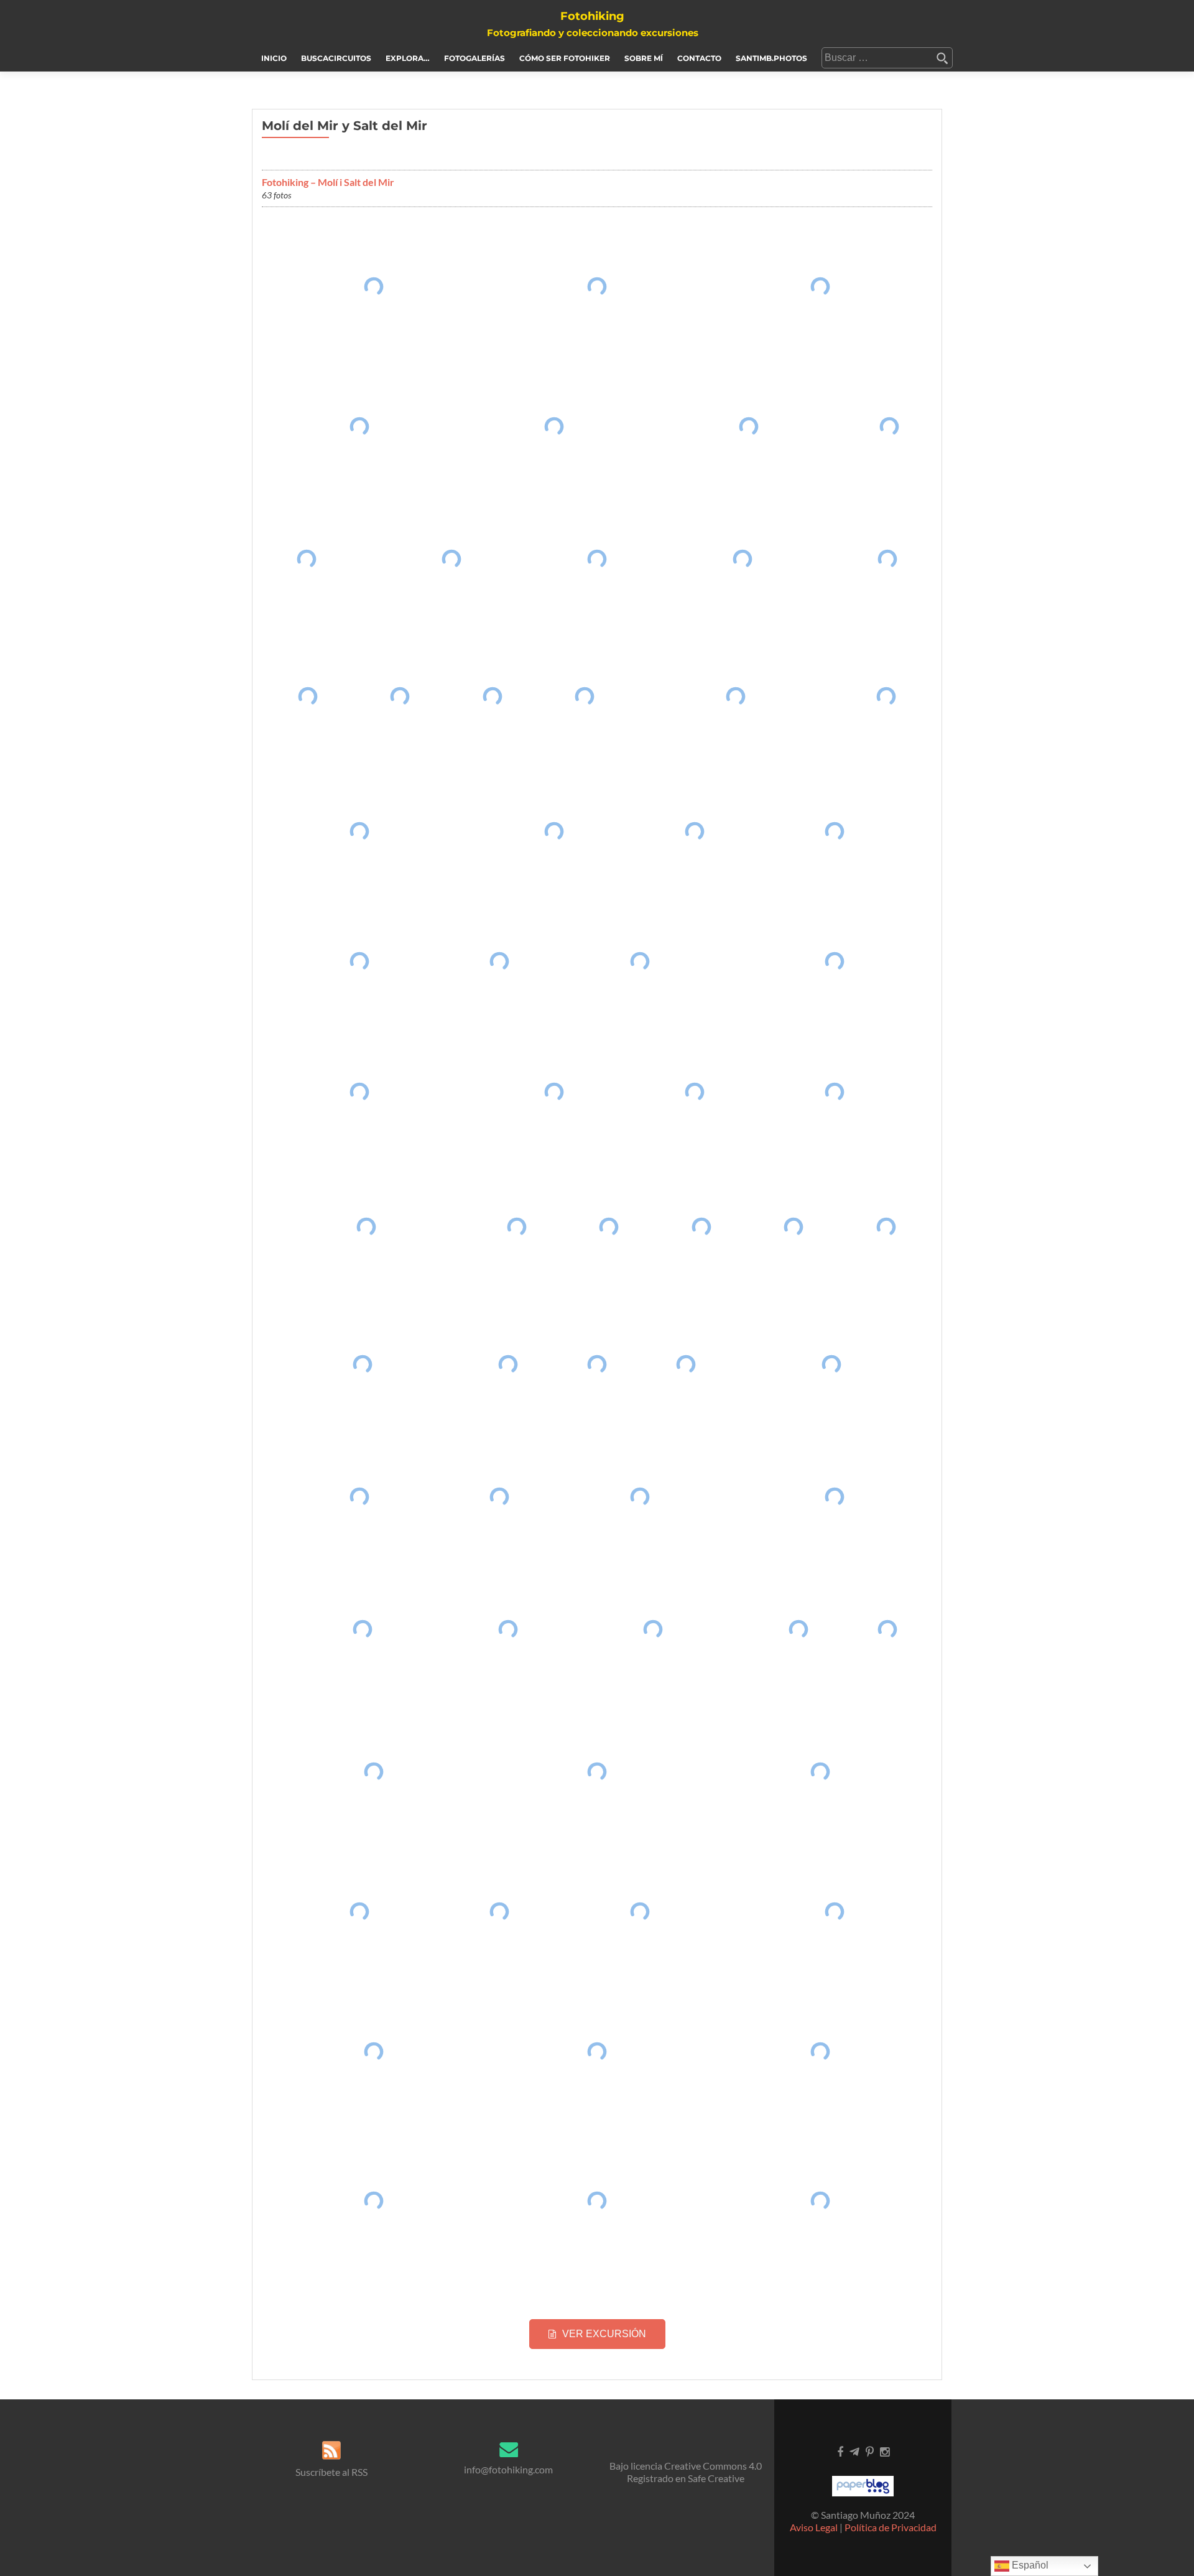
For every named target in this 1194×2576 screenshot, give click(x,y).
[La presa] (451, 559)
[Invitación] (694, 1092)
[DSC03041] (400, 696)
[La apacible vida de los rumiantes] (554, 427)
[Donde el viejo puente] (359, 1912)
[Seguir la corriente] (835, 1497)
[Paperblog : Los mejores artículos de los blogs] (863, 2485)
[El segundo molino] (554, 1092)
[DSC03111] (597, 1364)
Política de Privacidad (891, 2527)
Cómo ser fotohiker (565, 58)
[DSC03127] (499, 1497)
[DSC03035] (597, 559)
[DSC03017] (597, 287)
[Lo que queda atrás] (835, 1092)
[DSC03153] (821, 1772)
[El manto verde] (888, 1630)
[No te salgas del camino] (821, 287)
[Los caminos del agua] (517, 1227)
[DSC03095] (701, 1227)
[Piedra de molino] (554, 832)
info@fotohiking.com (508, 2469)
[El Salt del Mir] (508, 1364)
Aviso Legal (814, 2527)
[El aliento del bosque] (366, 1227)
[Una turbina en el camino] (640, 962)
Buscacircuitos (336, 58)
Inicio (274, 58)
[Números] (748, 427)
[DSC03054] (359, 962)
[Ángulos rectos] (686, 1364)
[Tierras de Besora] (597, 2201)
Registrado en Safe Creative (686, 2478)
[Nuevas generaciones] (373, 2051)
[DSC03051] (694, 832)
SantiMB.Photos (771, 58)
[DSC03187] (373, 2201)
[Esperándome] (821, 2201)
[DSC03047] (886, 696)
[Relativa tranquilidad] (640, 1497)
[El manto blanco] (373, 1772)
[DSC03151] (597, 1772)
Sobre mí (644, 58)
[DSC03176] (835, 1912)
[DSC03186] (821, 2051)
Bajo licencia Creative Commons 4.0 (686, 2466)
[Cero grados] (886, 1227)
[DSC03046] (736, 696)
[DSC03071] (835, 962)
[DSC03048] (359, 832)
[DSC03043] (585, 696)
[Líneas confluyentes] (499, 1912)
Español (1029, 2565)
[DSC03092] (609, 1227)
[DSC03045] (743, 559)
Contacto (699, 58)
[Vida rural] (597, 2051)
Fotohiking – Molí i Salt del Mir (328, 182)
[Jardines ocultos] (363, 1630)
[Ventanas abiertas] (499, 962)
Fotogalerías (474, 58)
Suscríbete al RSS (331, 2472)
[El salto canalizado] (308, 696)
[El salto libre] (493, 696)
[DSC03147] (653, 1630)
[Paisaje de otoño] (373, 287)
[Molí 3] (359, 1497)
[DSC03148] (798, 1630)
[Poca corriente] (363, 1364)
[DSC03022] (359, 427)
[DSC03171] (640, 1912)
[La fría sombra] (359, 1092)
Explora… (408, 58)
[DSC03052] (835, 832)
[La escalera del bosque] (508, 1630)
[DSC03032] (889, 427)
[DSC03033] (306, 559)
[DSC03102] (794, 1227)
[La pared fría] (831, 1364)
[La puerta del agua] (888, 559)
